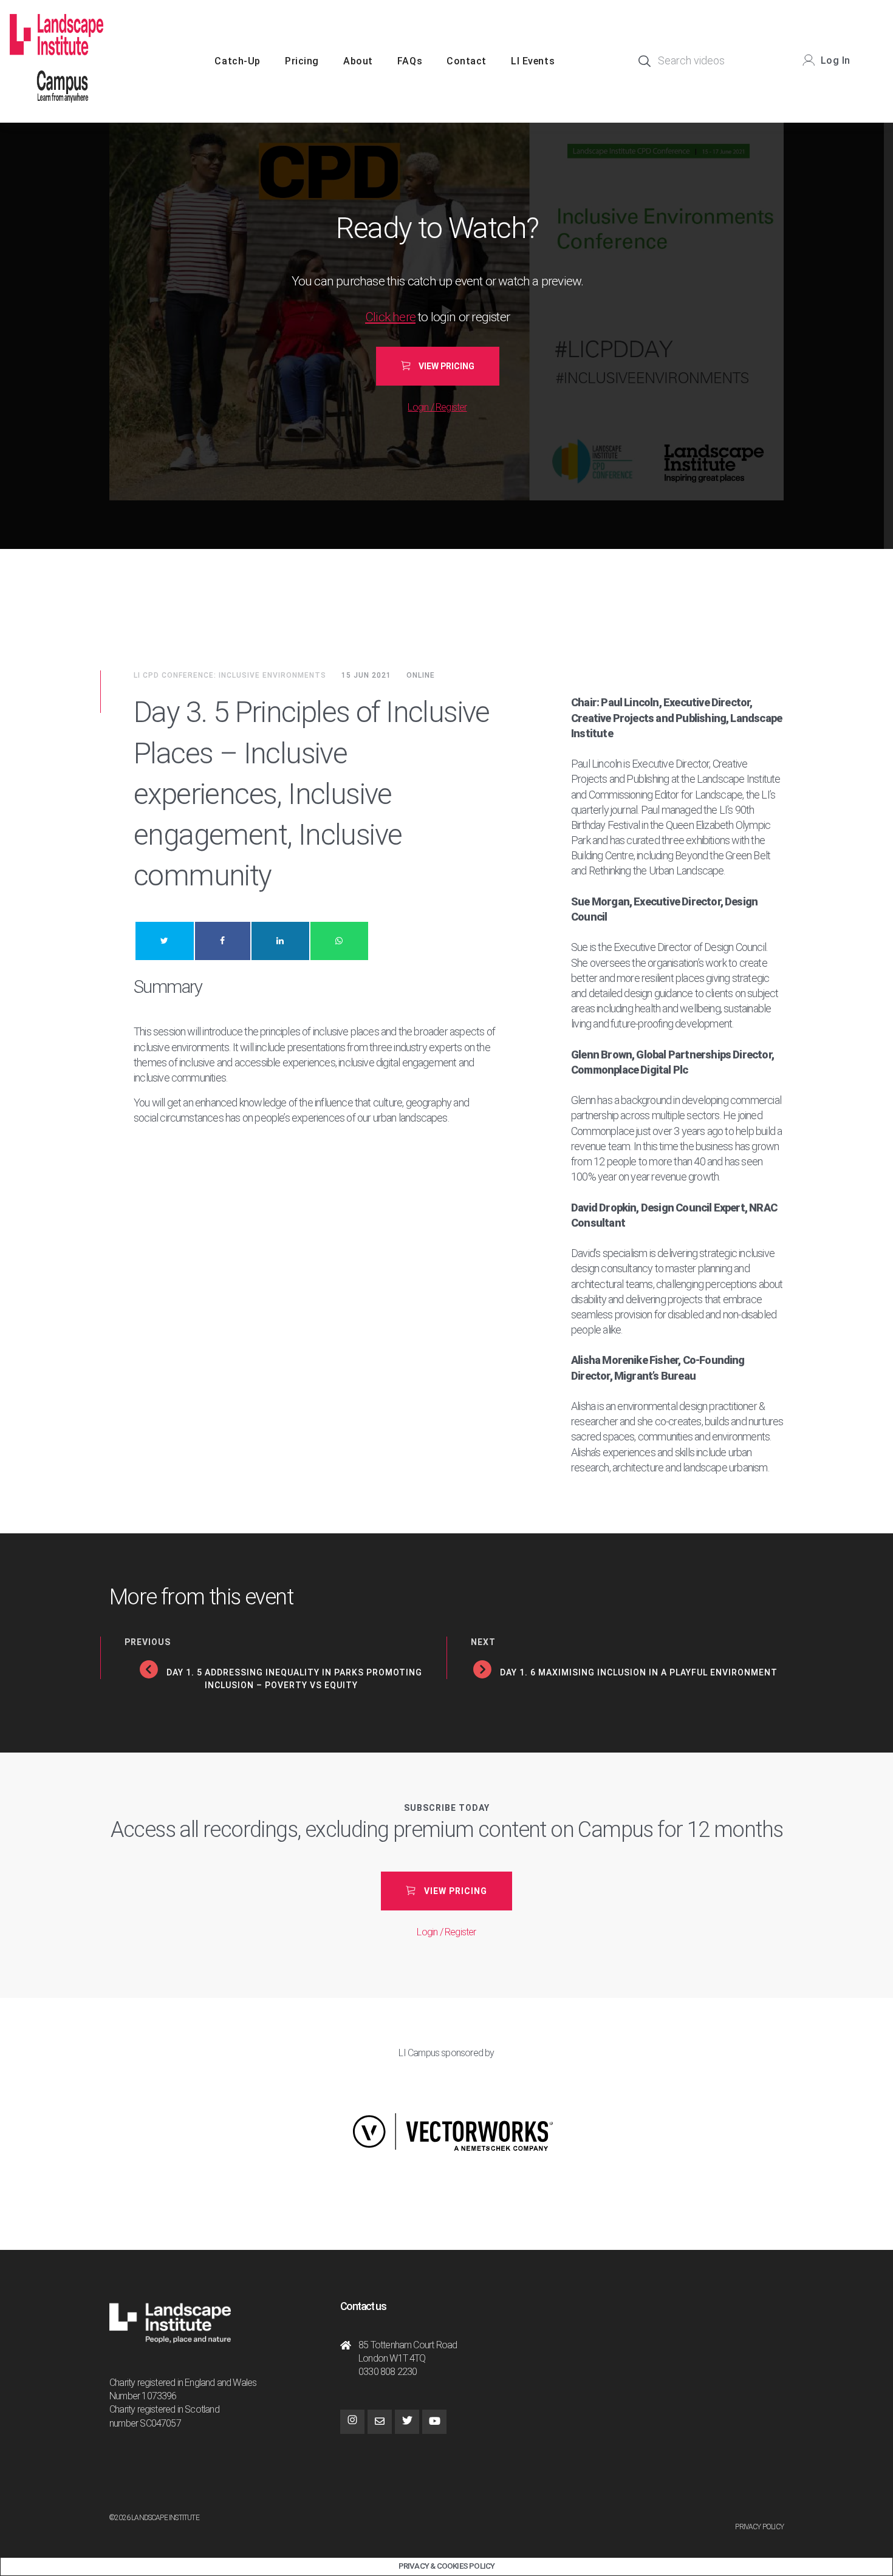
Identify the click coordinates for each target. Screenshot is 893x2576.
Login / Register (437, 407)
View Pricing (446, 366)
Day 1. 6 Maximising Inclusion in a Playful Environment (639, 1672)
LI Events (533, 61)
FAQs (410, 61)
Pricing (302, 61)
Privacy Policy (759, 2527)
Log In (836, 60)
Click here (390, 317)
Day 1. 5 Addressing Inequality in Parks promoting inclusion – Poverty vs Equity (294, 1679)
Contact (467, 61)
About (358, 61)
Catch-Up (238, 61)
